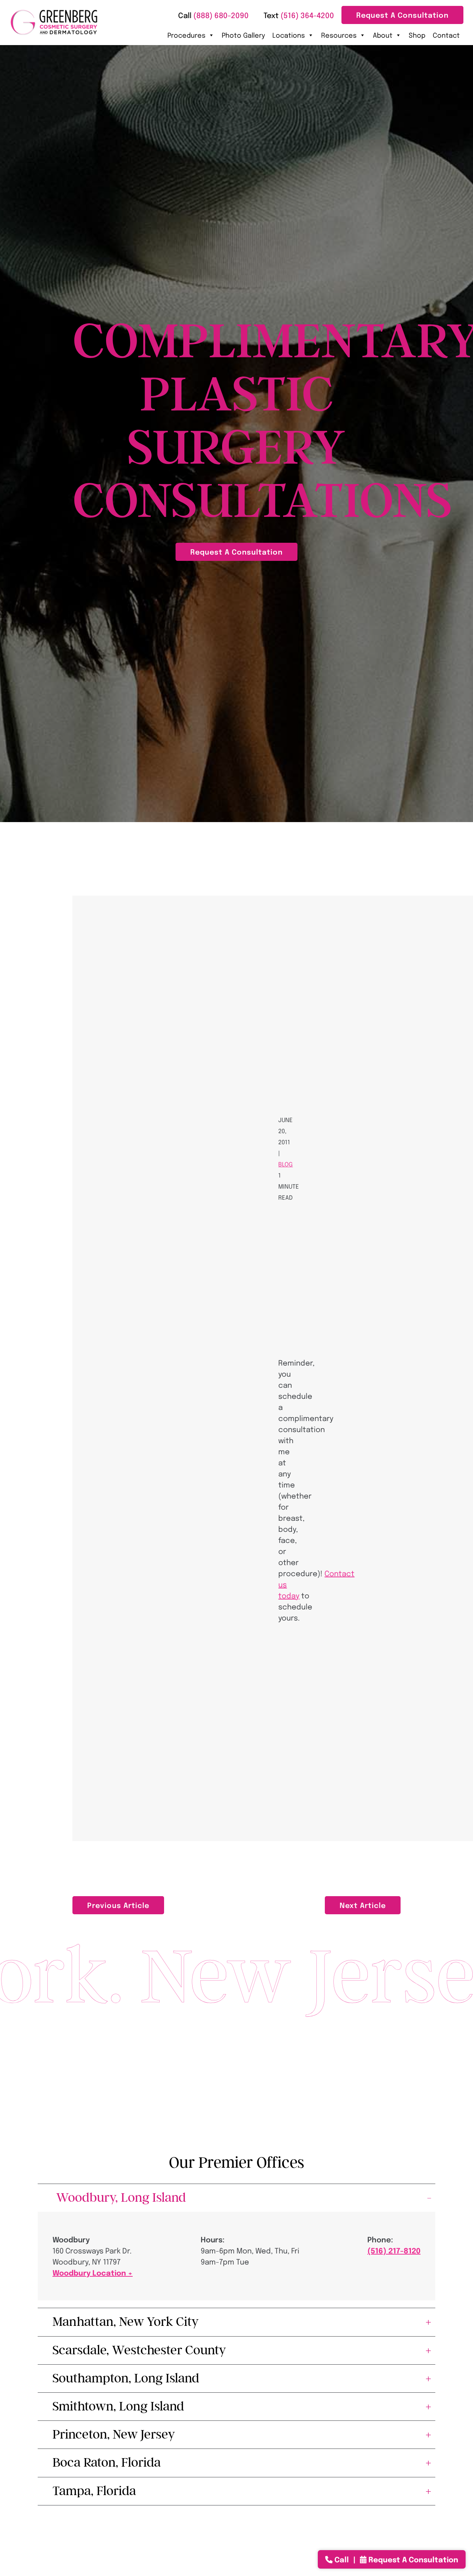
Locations (289, 35)
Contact (446, 35)
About (383, 35)
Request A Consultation (402, 15)
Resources (339, 35)
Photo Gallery (243, 35)
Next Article (363, 1905)
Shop (417, 35)
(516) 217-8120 (394, 2250)
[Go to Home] (54, 22)
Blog (285, 1164)
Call (342, 2559)
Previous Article (118, 1905)
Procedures (186, 35)
